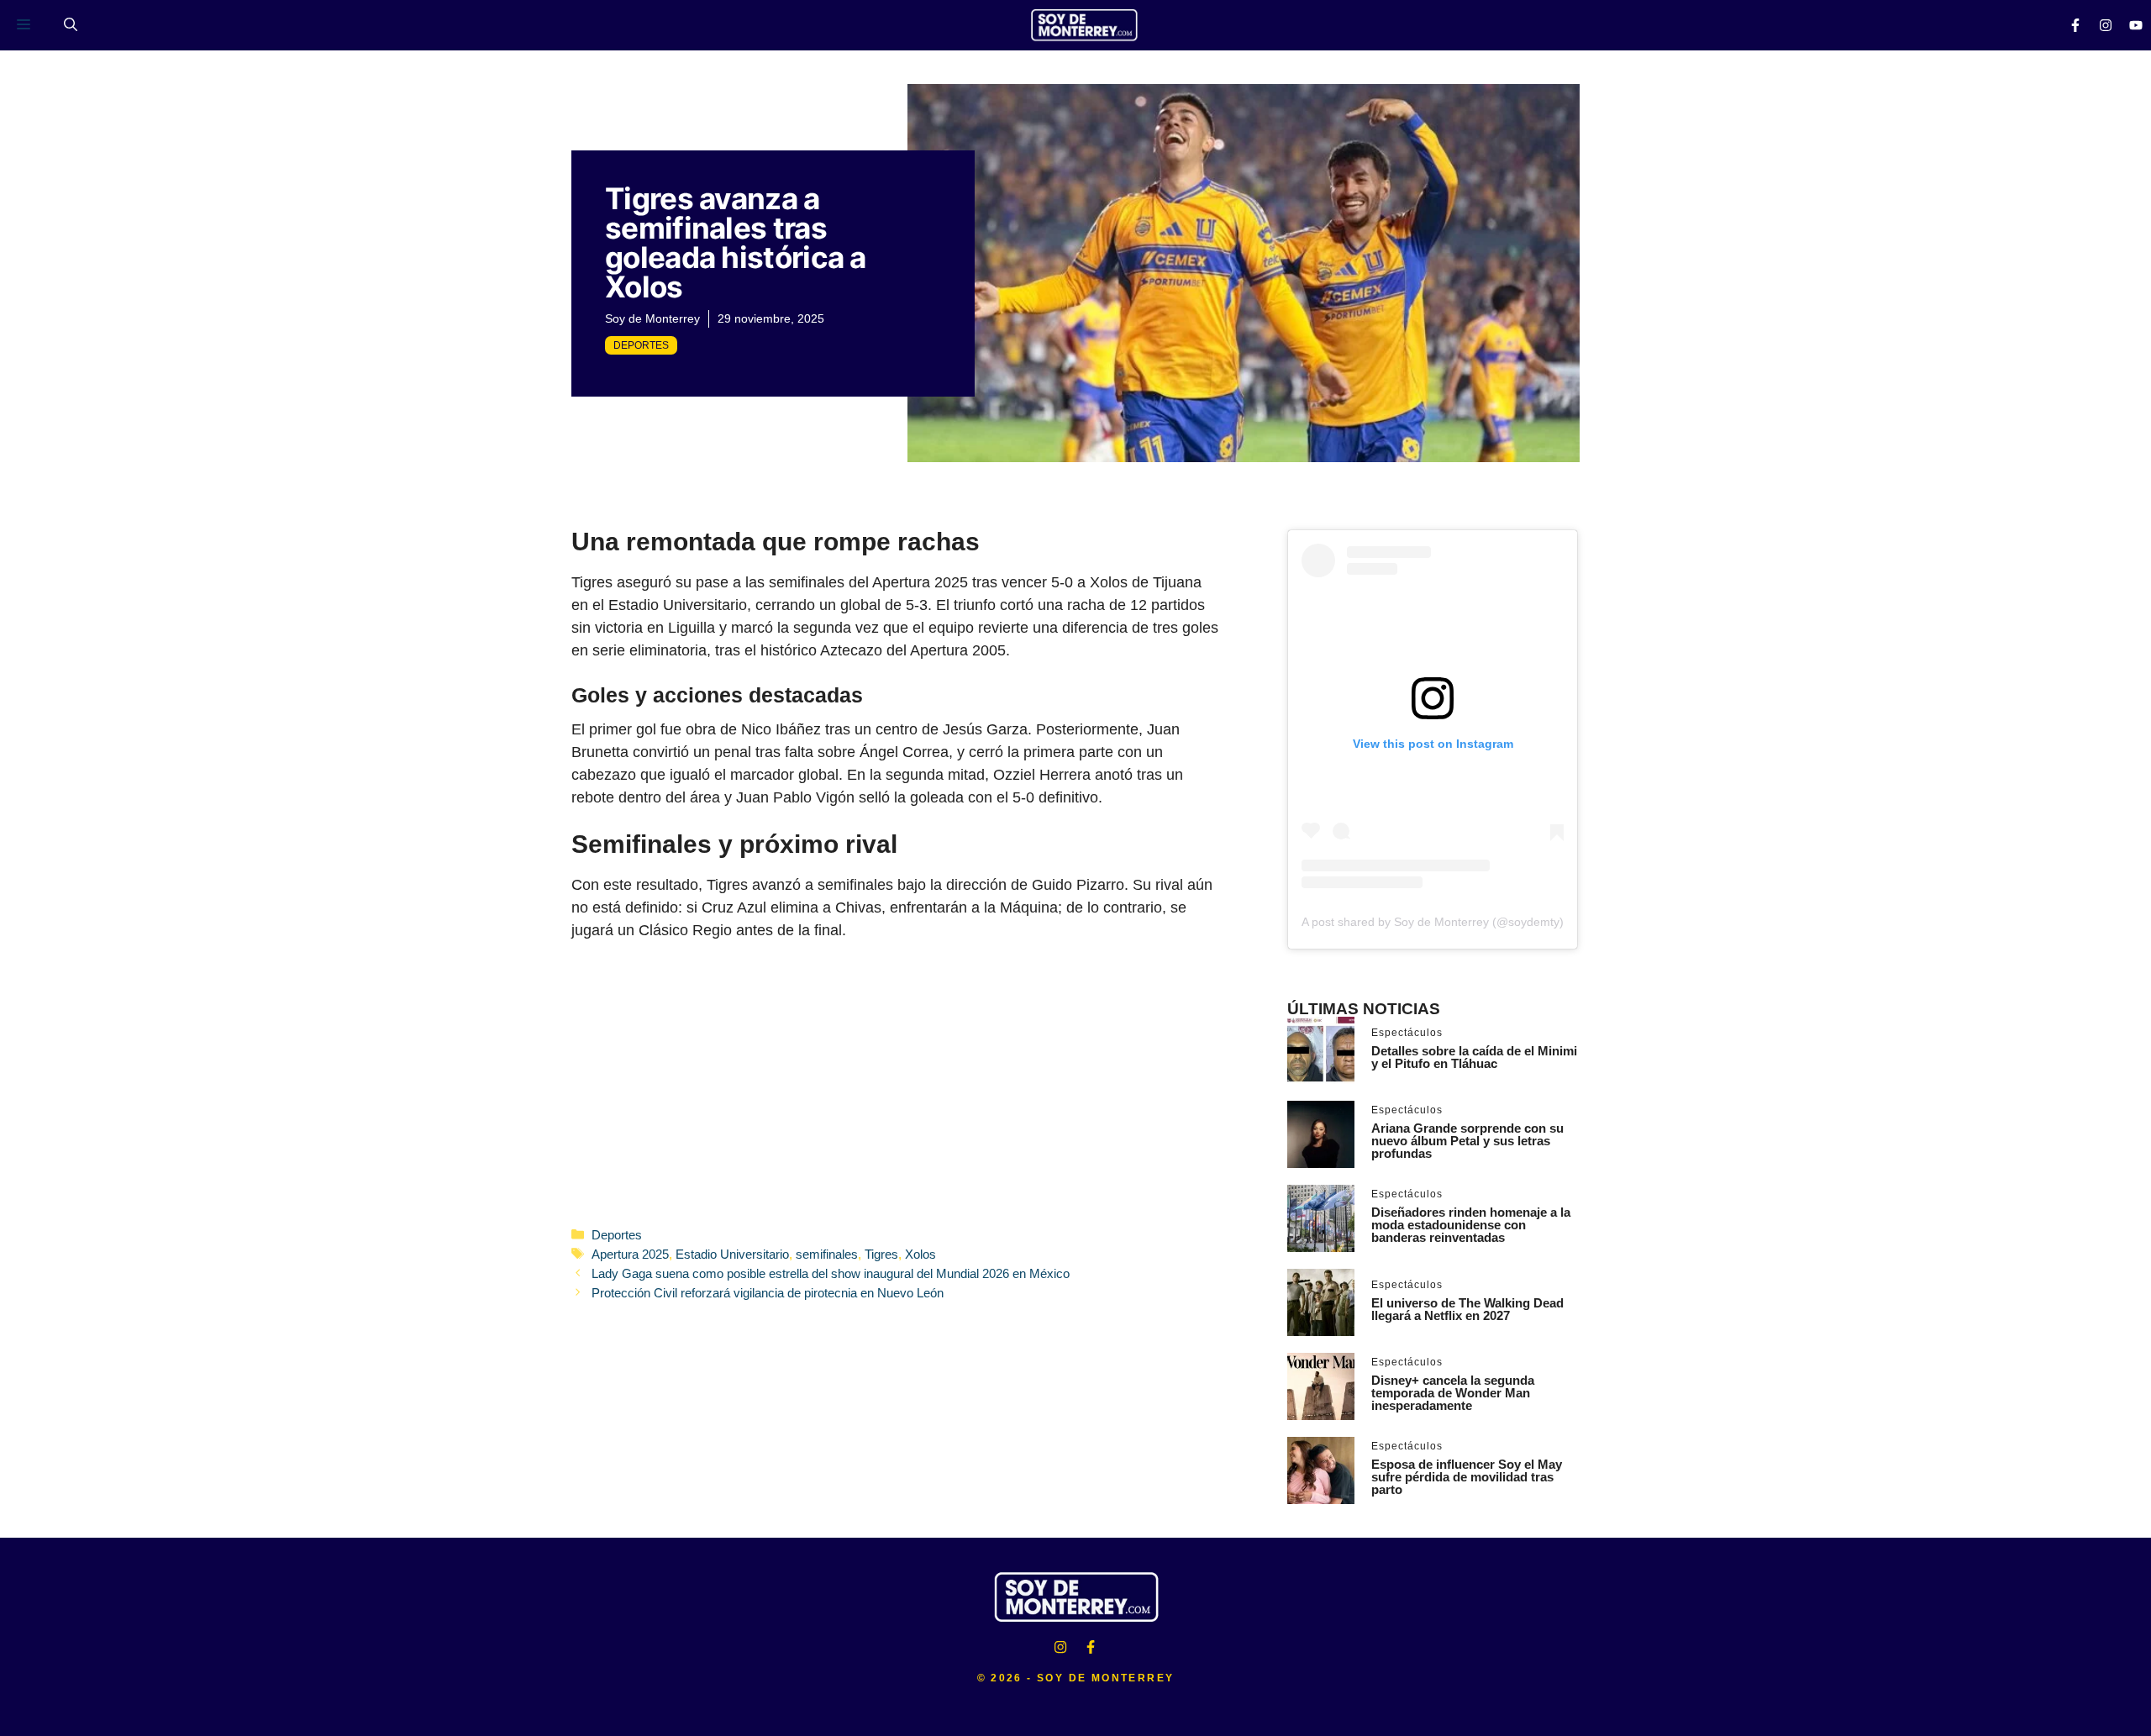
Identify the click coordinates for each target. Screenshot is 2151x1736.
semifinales (827, 1254)
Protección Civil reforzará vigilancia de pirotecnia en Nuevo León (768, 1293)
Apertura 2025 (630, 1254)
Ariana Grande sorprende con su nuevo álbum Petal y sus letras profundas (1467, 1141)
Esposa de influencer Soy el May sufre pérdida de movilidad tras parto (1467, 1477)
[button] (71, 25)
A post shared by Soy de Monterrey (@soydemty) (1433, 922)
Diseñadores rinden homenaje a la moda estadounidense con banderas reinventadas (1471, 1225)
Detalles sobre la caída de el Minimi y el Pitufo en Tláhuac (1474, 1057)
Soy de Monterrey (652, 318)
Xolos (920, 1254)
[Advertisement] (896, 1082)
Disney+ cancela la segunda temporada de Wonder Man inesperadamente (1453, 1393)
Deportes (641, 345)
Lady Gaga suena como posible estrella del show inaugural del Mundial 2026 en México (831, 1273)
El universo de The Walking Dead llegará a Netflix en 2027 (1467, 1309)
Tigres (881, 1254)
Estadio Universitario (732, 1254)
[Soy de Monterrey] (1083, 25)
